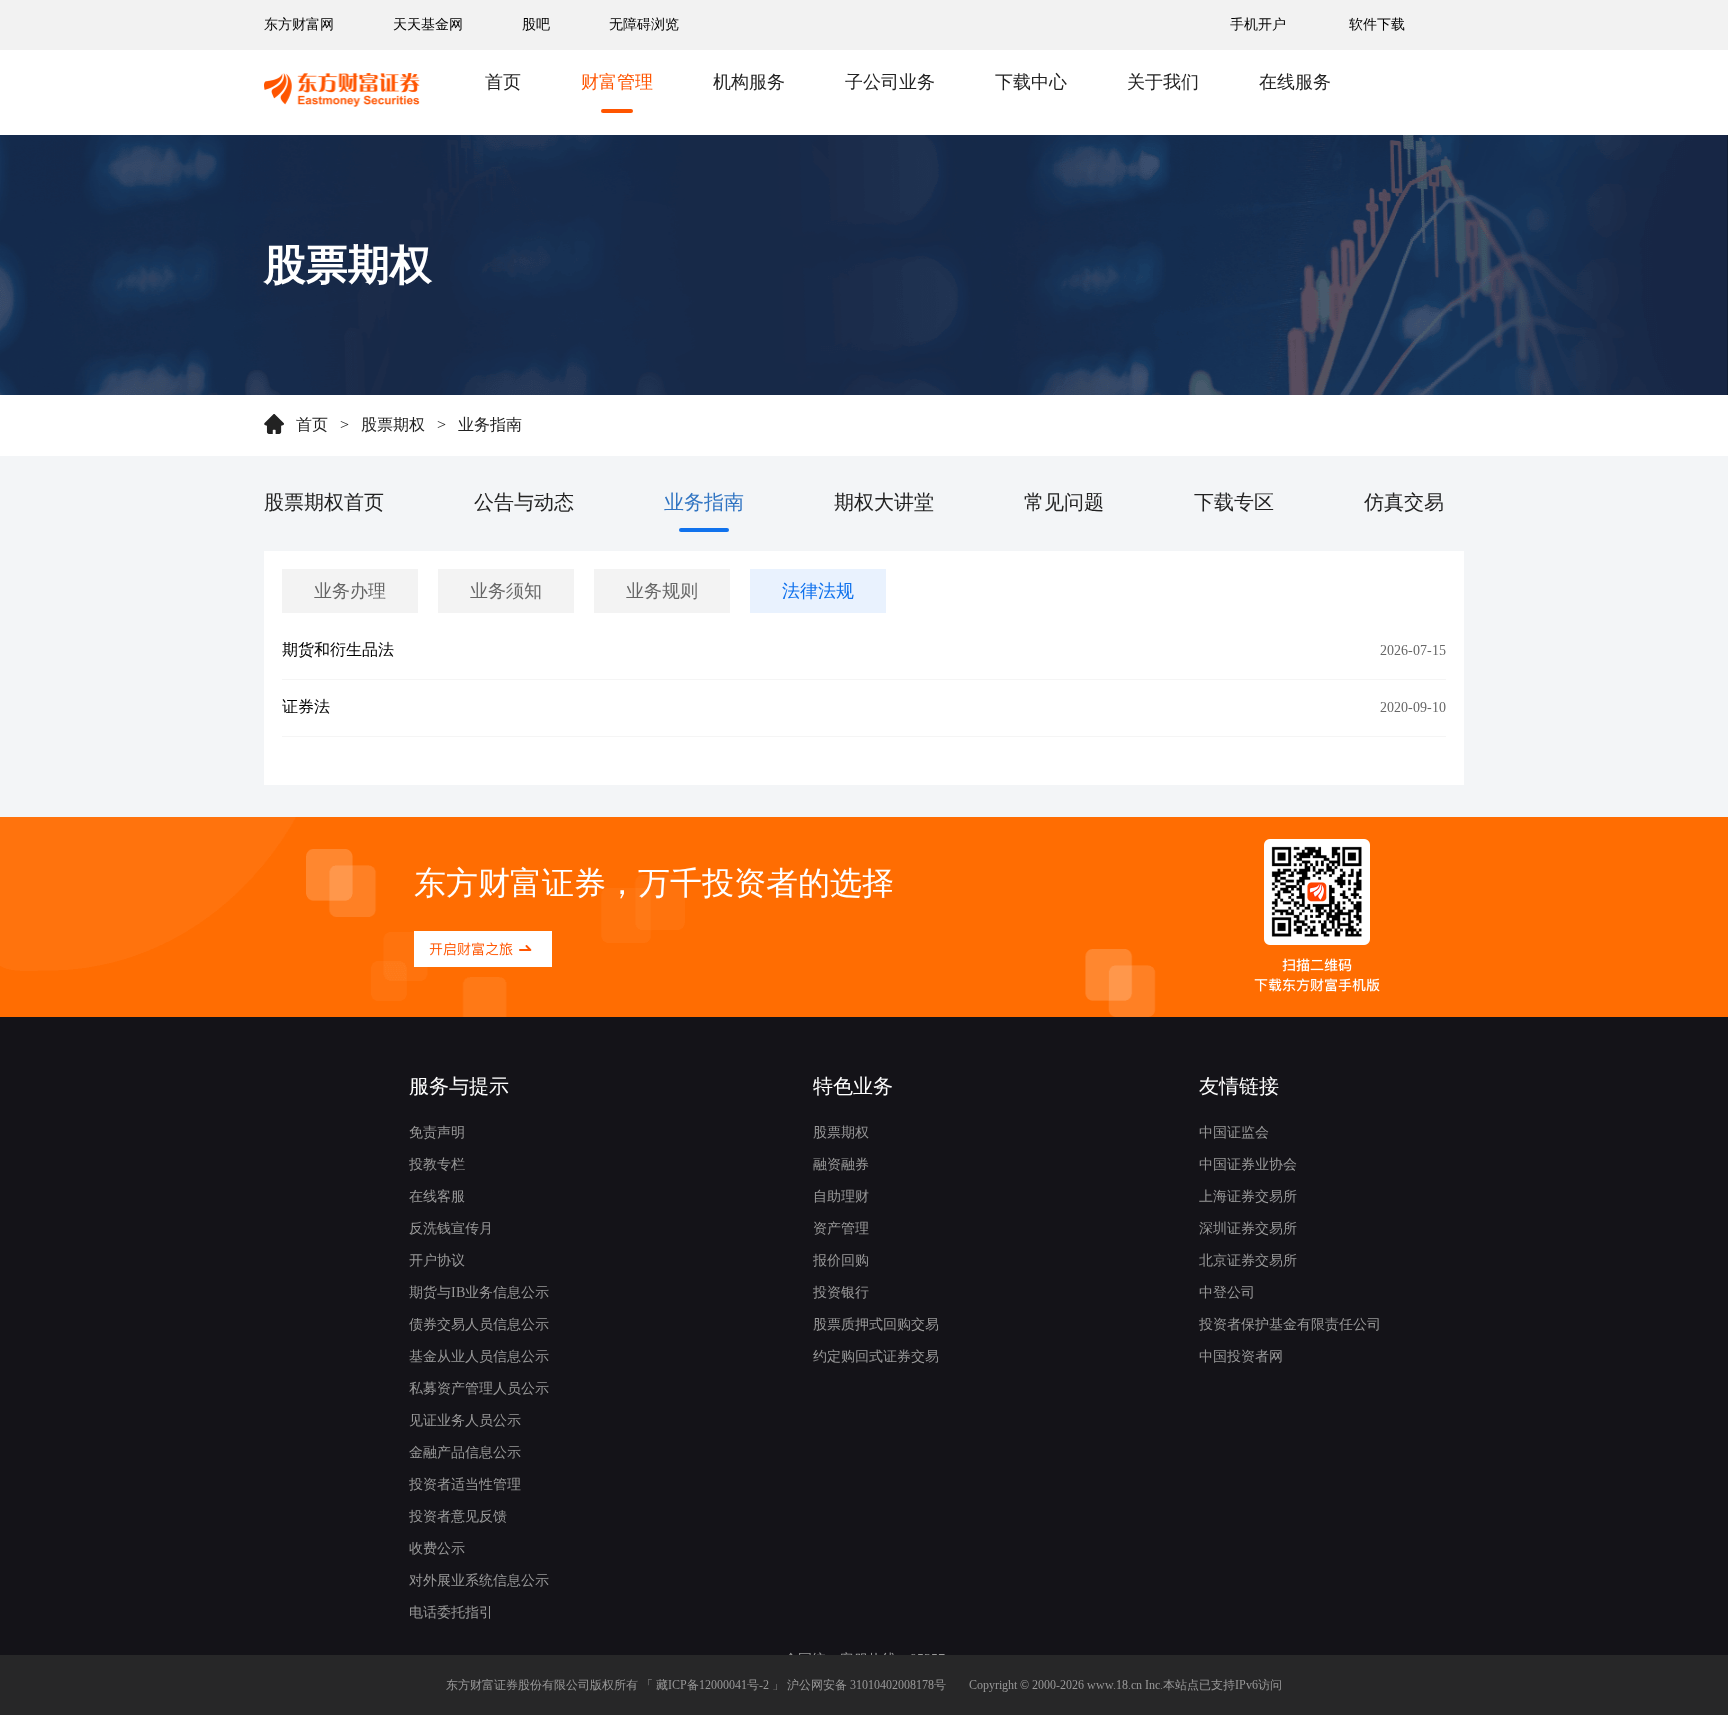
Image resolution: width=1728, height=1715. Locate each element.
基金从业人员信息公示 (479, 1356)
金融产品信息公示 (465, 1452)
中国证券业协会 (1248, 1164)
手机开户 (1260, 24)
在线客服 (437, 1196)
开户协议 (437, 1260)
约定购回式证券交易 (876, 1356)
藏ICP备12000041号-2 (712, 1685)
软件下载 (1377, 24)
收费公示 (437, 1548)
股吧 (536, 24)
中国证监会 (1234, 1132)
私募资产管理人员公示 (479, 1388)
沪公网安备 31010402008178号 (866, 1685)
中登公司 (1227, 1292)
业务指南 (490, 424)
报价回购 (841, 1260)
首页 (312, 424)
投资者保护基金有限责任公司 (1290, 1324)
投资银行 (841, 1292)
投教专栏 (437, 1164)
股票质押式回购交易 (876, 1324)
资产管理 (841, 1228)
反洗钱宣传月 (451, 1228)
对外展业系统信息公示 (479, 1580)
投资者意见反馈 (458, 1516)
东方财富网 (299, 24)
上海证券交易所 (1248, 1196)
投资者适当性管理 (465, 1484)
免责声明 (437, 1132)
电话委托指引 (451, 1612)
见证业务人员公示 (465, 1420)
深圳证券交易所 (1248, 1228)
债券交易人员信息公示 (479, 1324)
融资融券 (841, 1164)
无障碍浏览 (644, 24)
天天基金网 (428, 24)
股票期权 (393, 424)
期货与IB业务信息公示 (479, 1292)
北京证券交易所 (1248, 1260)
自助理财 (841, 1196)
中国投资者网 (1241, 1356)
